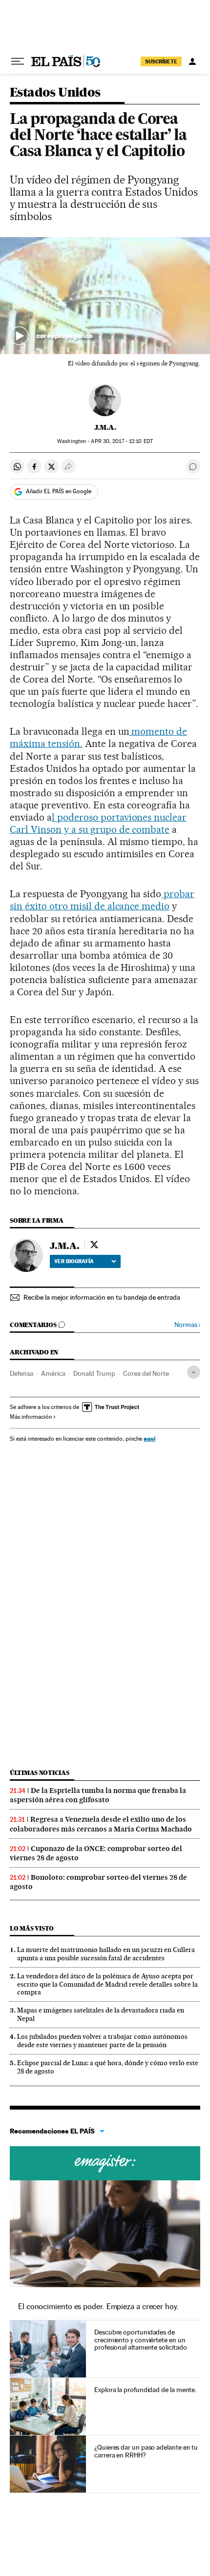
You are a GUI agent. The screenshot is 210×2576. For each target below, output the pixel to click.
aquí (149, 1439)
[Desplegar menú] (18, 61)
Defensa (21, 1373)
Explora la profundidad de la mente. (145, 2390)
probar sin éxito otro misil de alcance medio (102, 900)
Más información (31, 1417)
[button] (105, 296)
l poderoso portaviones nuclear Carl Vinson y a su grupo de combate (98, 823)
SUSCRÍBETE (161, 61)
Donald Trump (94, 1373)
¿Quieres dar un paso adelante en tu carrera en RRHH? (146, 2451)
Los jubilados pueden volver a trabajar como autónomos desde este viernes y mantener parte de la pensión (102, 2041)
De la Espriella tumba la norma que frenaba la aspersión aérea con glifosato (98, 1795)
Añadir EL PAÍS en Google (59, 491)
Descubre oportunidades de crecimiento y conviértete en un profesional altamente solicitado (140, 2340)
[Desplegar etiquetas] (194, 1372)
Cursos (105, 2163)
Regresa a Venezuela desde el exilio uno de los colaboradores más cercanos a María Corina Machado (101, 1824)
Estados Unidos (55, 93)
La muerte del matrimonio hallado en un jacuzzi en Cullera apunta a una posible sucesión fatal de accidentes (106, 1954)
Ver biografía (74, 1261)
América (53, 1373)
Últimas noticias (40, 1773)
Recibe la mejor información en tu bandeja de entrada (102, 1297)
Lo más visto (32, 1928)
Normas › (187, 1325)
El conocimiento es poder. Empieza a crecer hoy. (98, 2306)
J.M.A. (105, 427)
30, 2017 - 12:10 (122, 441)
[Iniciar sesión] (192, 61)
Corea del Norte (146, 1373)
